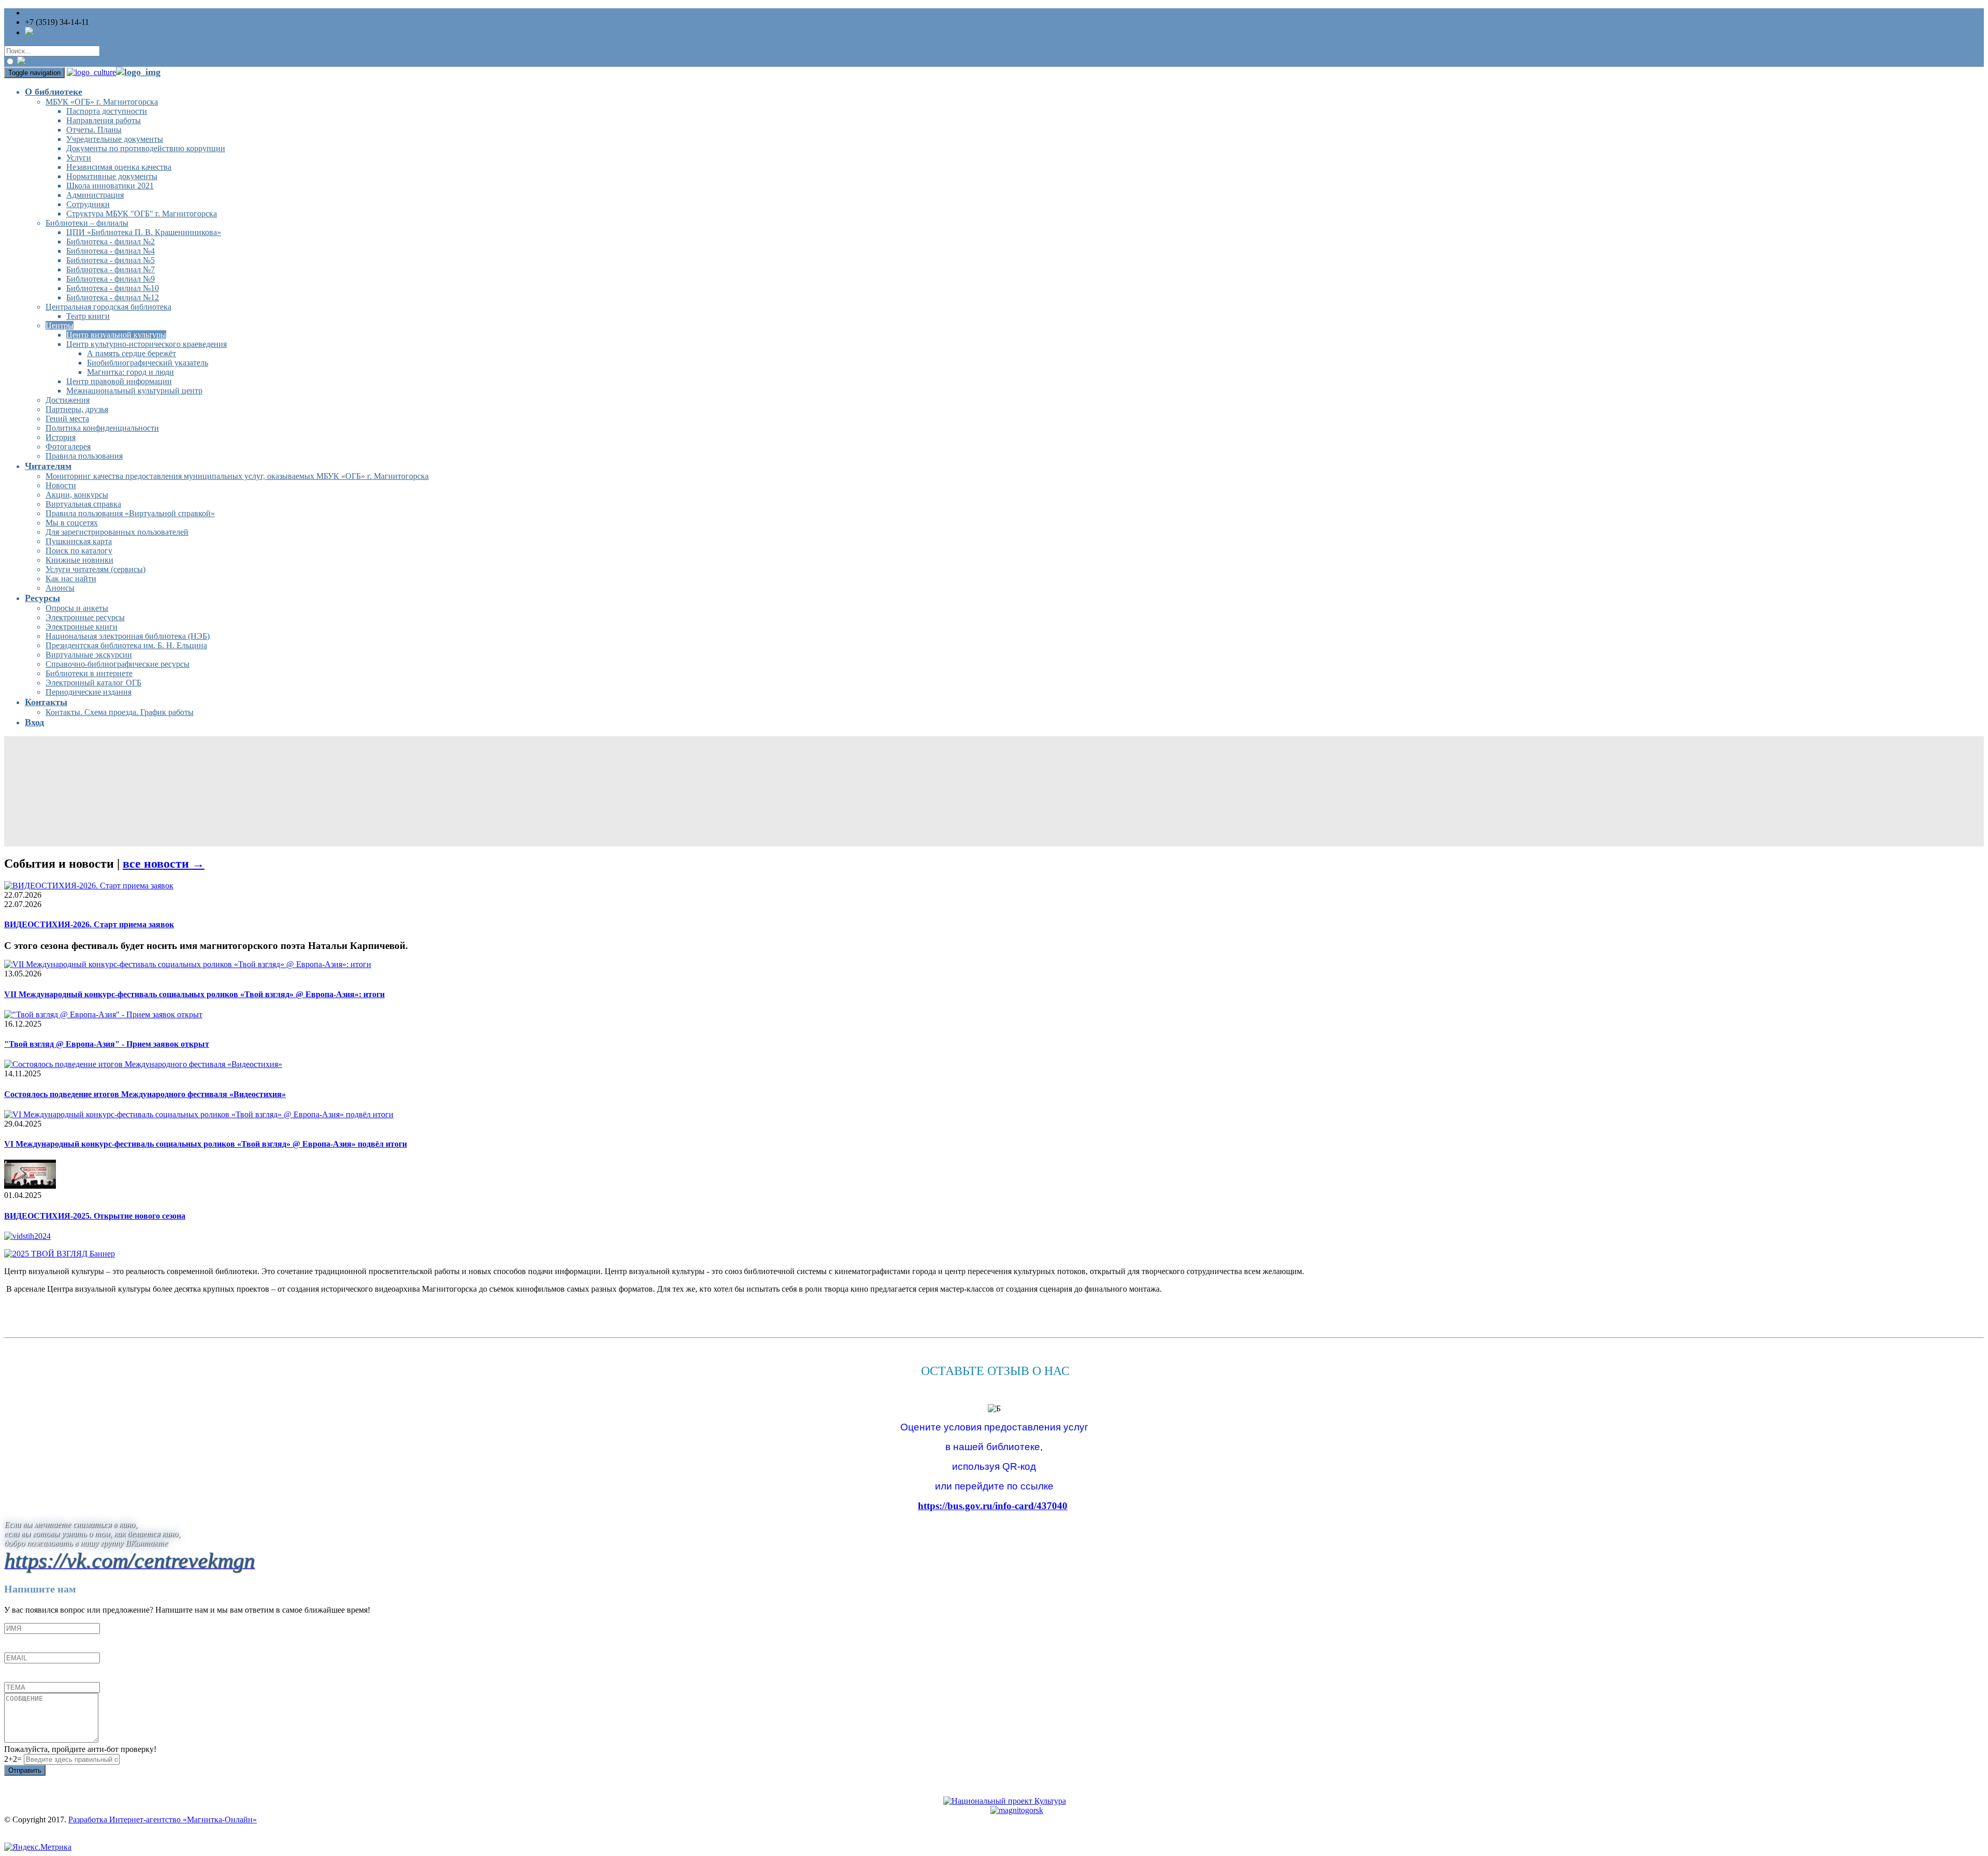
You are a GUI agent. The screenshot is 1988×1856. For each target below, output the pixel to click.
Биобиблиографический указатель (148, 363)
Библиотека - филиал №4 (111, 251)
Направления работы (104, 120)
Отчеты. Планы (94, 130)
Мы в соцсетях (72, 523)
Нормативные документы (112, 176)
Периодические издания (89, 692)
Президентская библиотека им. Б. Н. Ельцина (126, 645)
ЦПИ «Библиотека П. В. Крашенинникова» (144, 232)
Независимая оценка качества (119, 167)
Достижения (68, 400)
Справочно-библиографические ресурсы (118, 664)
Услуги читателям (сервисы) (96, 569)
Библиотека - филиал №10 (113, 288)
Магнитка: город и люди (130, 372)
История (61, 437)
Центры (60, 325)
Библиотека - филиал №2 (111, 242)
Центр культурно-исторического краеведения (147, 344)
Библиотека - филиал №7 (111, 269)
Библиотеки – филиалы (87, 223)
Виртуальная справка (83, 504)
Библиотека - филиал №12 (113, 297)
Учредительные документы (115, 139)
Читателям (48, 466)
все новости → (164, 864)
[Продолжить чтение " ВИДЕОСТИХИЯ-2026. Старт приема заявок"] (89, 886)
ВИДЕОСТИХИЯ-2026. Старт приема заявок (89, 924)
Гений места (67, 419)
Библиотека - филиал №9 (111, 279)
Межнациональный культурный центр (134, 391)
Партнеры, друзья (77, 409)
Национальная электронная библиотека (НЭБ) (128, 636)
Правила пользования (84, 456)
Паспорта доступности (107, 111)
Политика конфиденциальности (102, 428)
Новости (61, 485)
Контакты (46, 702)
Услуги (79, 158)
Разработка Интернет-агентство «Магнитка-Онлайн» (163, 1820)
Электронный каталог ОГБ (93, 683)
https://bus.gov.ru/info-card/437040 (993, 1506)
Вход (34, 722)
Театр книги (88, 316)
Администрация (95, 195)
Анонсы (60, 588)
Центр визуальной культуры (116, 335)
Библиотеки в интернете (89, 673)
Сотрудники (88, 204)
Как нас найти (71, 579)
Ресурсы (42, 598)
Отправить (25, 1770)
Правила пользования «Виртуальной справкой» (130, 513)
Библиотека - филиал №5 (111, 260)
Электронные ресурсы (85, 617)
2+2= (14, 1759)
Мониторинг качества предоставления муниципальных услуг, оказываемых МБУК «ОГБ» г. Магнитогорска (237, 476)
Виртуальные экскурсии (89, 655)
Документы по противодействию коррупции (146, 148)
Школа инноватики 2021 (110, 186)
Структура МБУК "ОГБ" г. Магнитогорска (142, 214)
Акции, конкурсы (77, 495)
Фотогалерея (68, 447)
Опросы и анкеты (77, 608)
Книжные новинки (79, 560)
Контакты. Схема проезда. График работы (120, 712)
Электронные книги (82, 627)
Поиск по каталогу (79, 551)
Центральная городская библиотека (108, 307)
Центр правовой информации (119, 381)
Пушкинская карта (79, 541)
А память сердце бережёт (131, 353)
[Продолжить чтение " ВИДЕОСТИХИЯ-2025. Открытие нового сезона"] (30, 1186)
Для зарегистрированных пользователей (117, 532)
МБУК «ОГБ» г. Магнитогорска (102, 102)
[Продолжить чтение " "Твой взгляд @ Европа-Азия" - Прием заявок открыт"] (103, 1014)
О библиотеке (54, 92)
